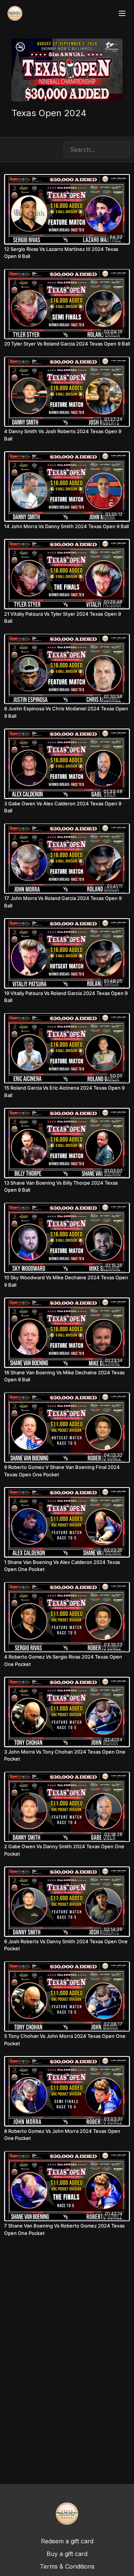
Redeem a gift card (67, 2541)
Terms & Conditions (67, 2566)
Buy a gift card (67, 2554)
